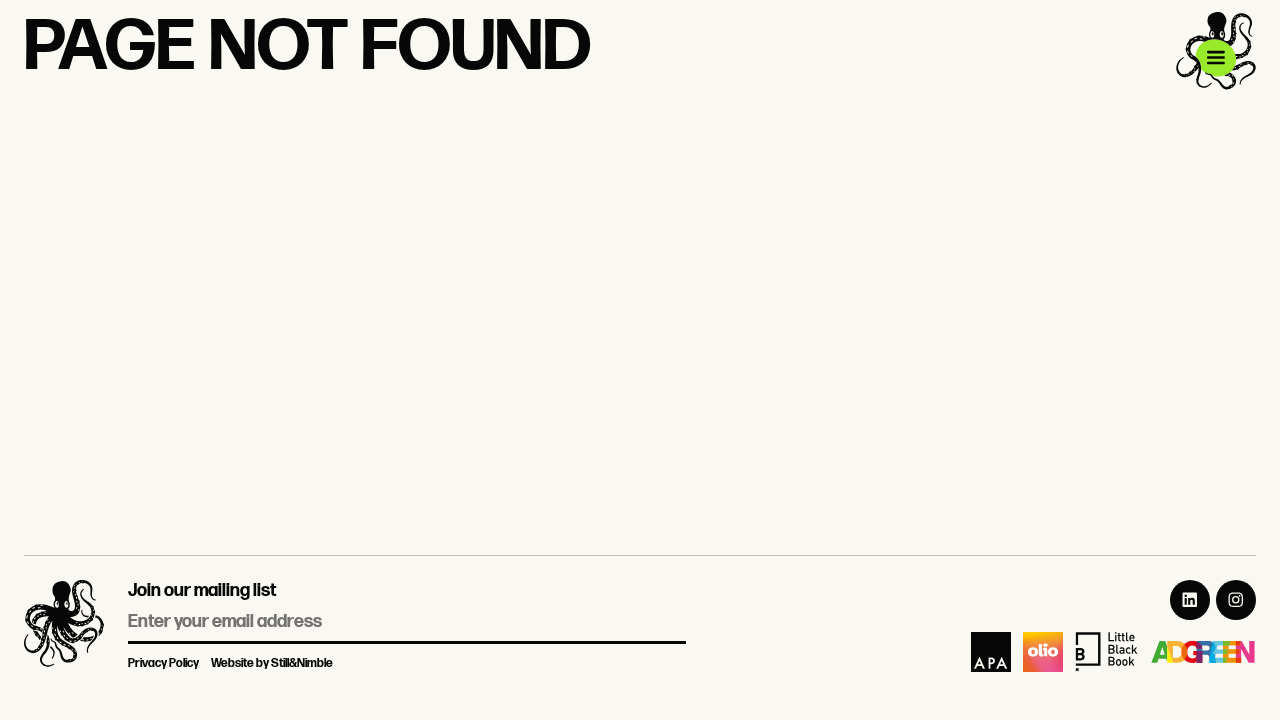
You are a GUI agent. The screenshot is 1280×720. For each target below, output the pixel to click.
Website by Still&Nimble (272, 663)
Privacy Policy (163, 663)
